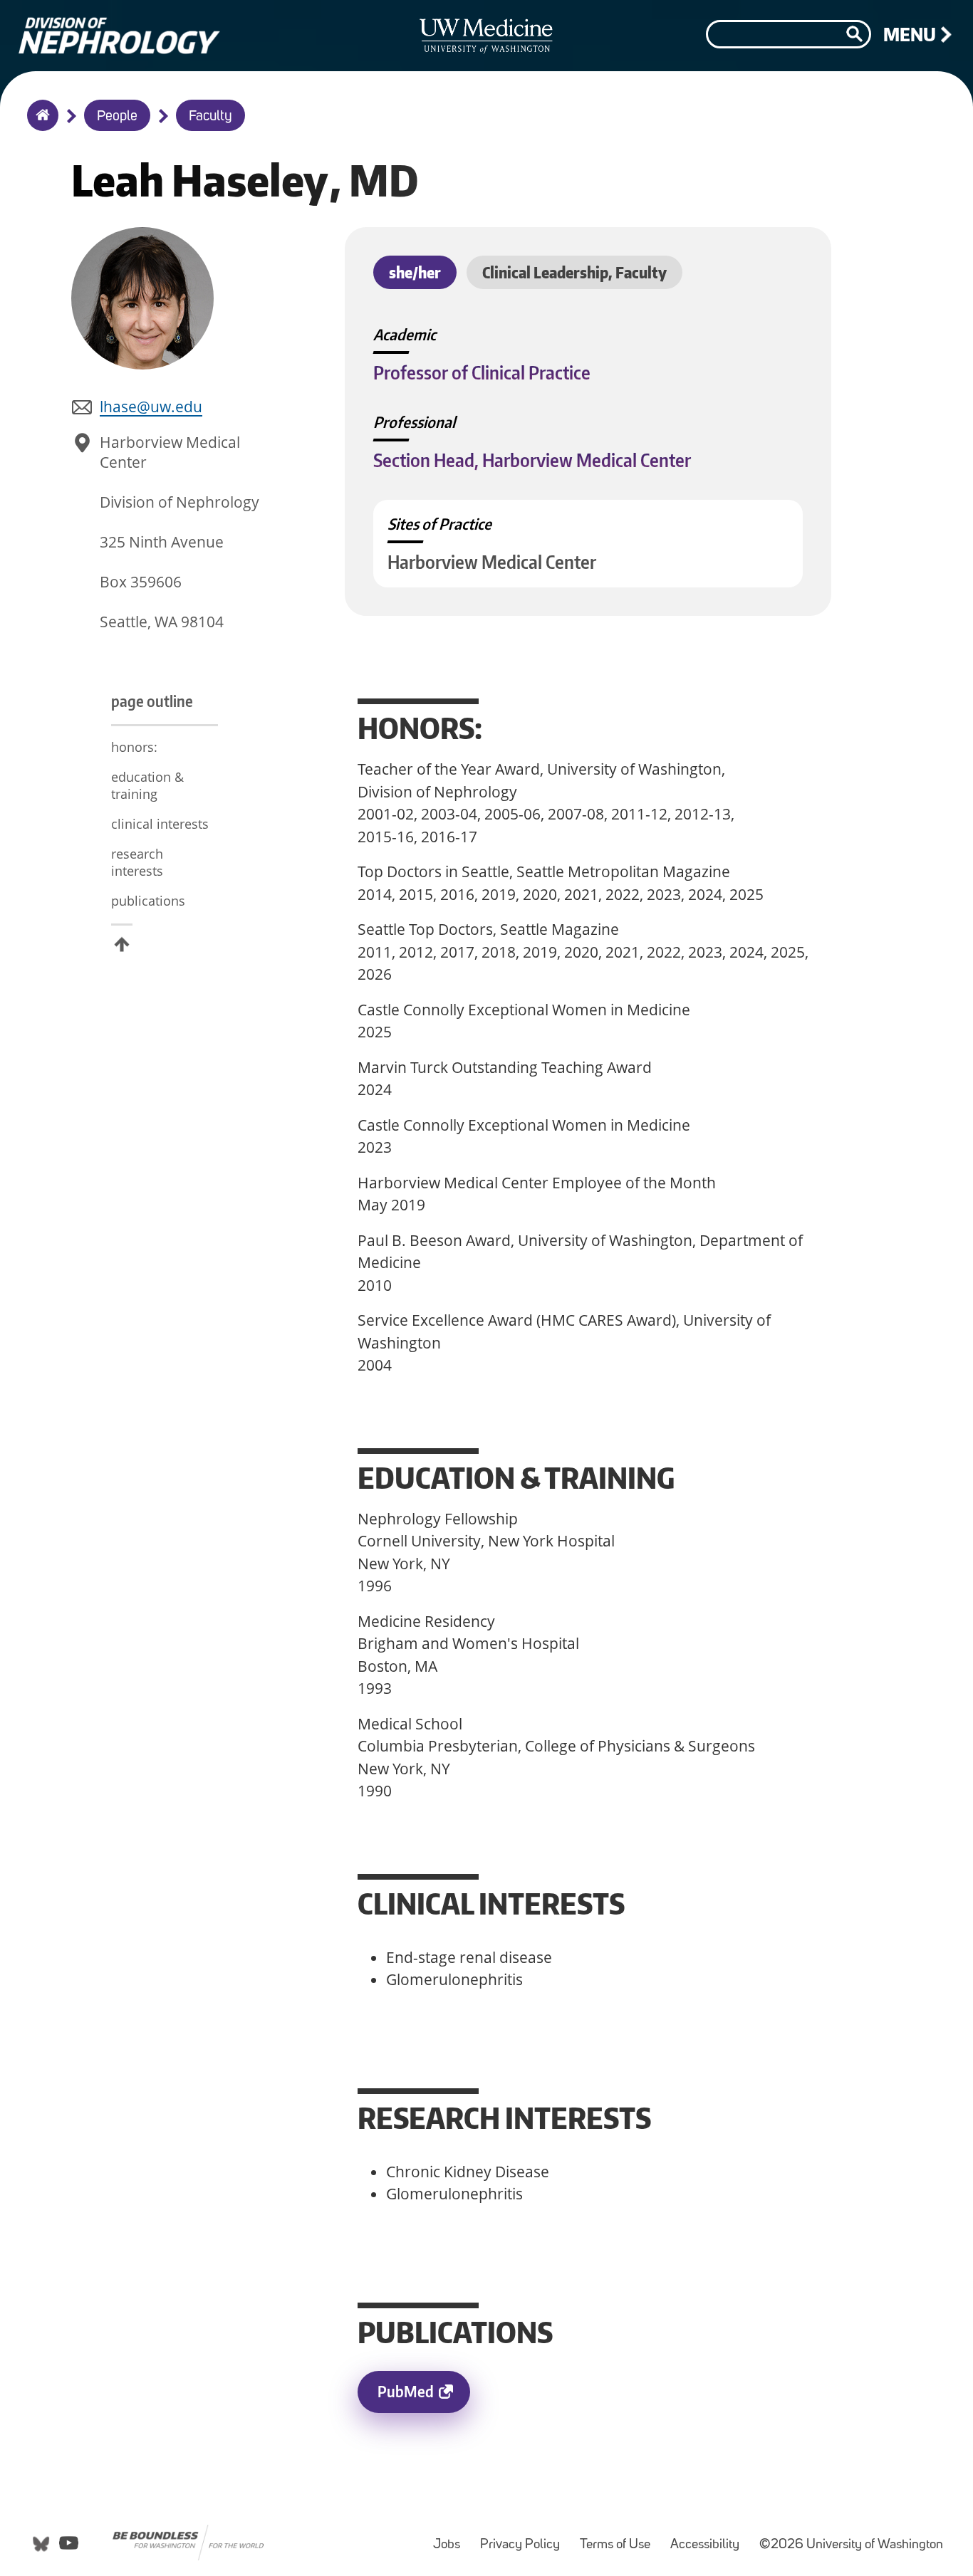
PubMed (424, 2397)
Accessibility (709, 2538)
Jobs (451, 2538)
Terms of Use (619, 2538)
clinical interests (160, 824)
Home (40, 125)
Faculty (210, 117)
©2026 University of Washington (851, 2545)
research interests (137, 862)
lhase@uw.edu (151, 407)
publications (148, 901)
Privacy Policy (524, 2538)
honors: (136, 747)
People (117, 117)
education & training (147, 785)
